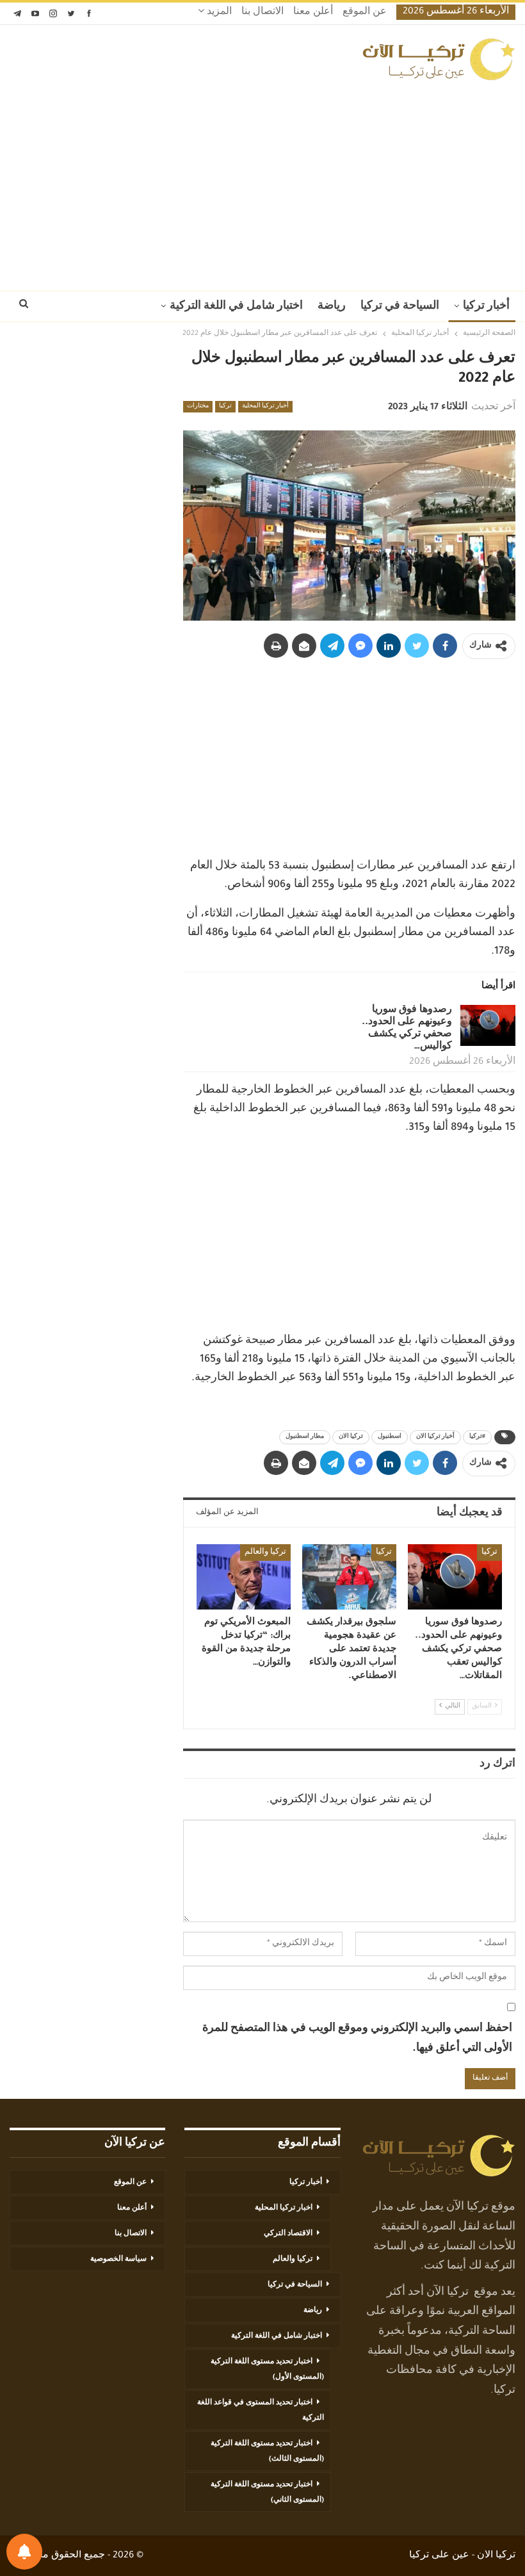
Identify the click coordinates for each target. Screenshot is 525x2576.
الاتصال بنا (262, 13)
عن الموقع (365, 13)
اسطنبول (390, 1437)
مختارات (198, 407)
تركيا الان (351, 1437)
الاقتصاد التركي (288, 2234)
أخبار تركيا (486, 307)
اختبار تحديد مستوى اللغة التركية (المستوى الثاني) (267, 2493)
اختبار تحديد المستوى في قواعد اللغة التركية (261, 2411)
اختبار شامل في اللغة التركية (236, 307)
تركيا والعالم (265, 1553)
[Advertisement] (262, 182)
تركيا (225, 407)
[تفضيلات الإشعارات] (24, 2552)
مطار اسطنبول (305, 1437)
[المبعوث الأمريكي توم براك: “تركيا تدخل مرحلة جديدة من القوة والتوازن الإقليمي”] (244, 1577)
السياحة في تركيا (400, 307)
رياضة (332, 307)
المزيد (218, 13)
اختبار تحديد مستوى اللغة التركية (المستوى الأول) (267, 2370)
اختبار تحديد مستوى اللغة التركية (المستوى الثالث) (267, 2452)
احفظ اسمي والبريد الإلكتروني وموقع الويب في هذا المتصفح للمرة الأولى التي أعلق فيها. (357, 2039)
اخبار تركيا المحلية (284, 2208)
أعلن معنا (313, 13)
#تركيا (477, 1437)
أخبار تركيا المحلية (265, 407)
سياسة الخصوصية (118, 2260)
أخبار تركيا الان (435, 1437)
